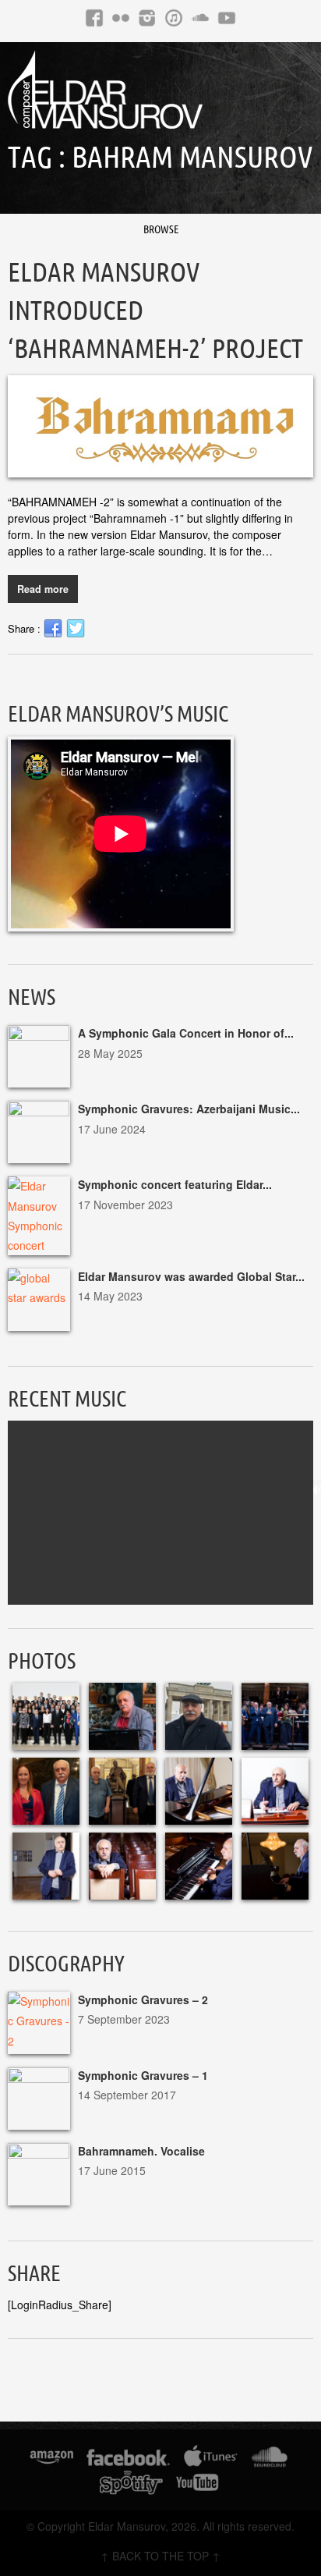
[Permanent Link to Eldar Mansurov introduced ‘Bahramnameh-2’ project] (160, 426)
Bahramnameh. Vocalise (141, 2151)
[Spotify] (131, 2485)
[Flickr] (121, 18)
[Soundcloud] (200, 18)
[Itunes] (174, 18)
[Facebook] (94, 18)
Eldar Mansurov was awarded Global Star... (191, 1276)
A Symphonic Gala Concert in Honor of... (186, 1033)
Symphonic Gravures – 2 (143, 1999)
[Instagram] (147, 18)
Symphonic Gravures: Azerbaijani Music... (189, 1109)
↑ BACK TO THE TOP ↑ (160, 2556)
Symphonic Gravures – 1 (143, 2075)
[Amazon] (52, 2460)
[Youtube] (227, 18)
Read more (43, 589)
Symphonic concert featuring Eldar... (175, 1184)
